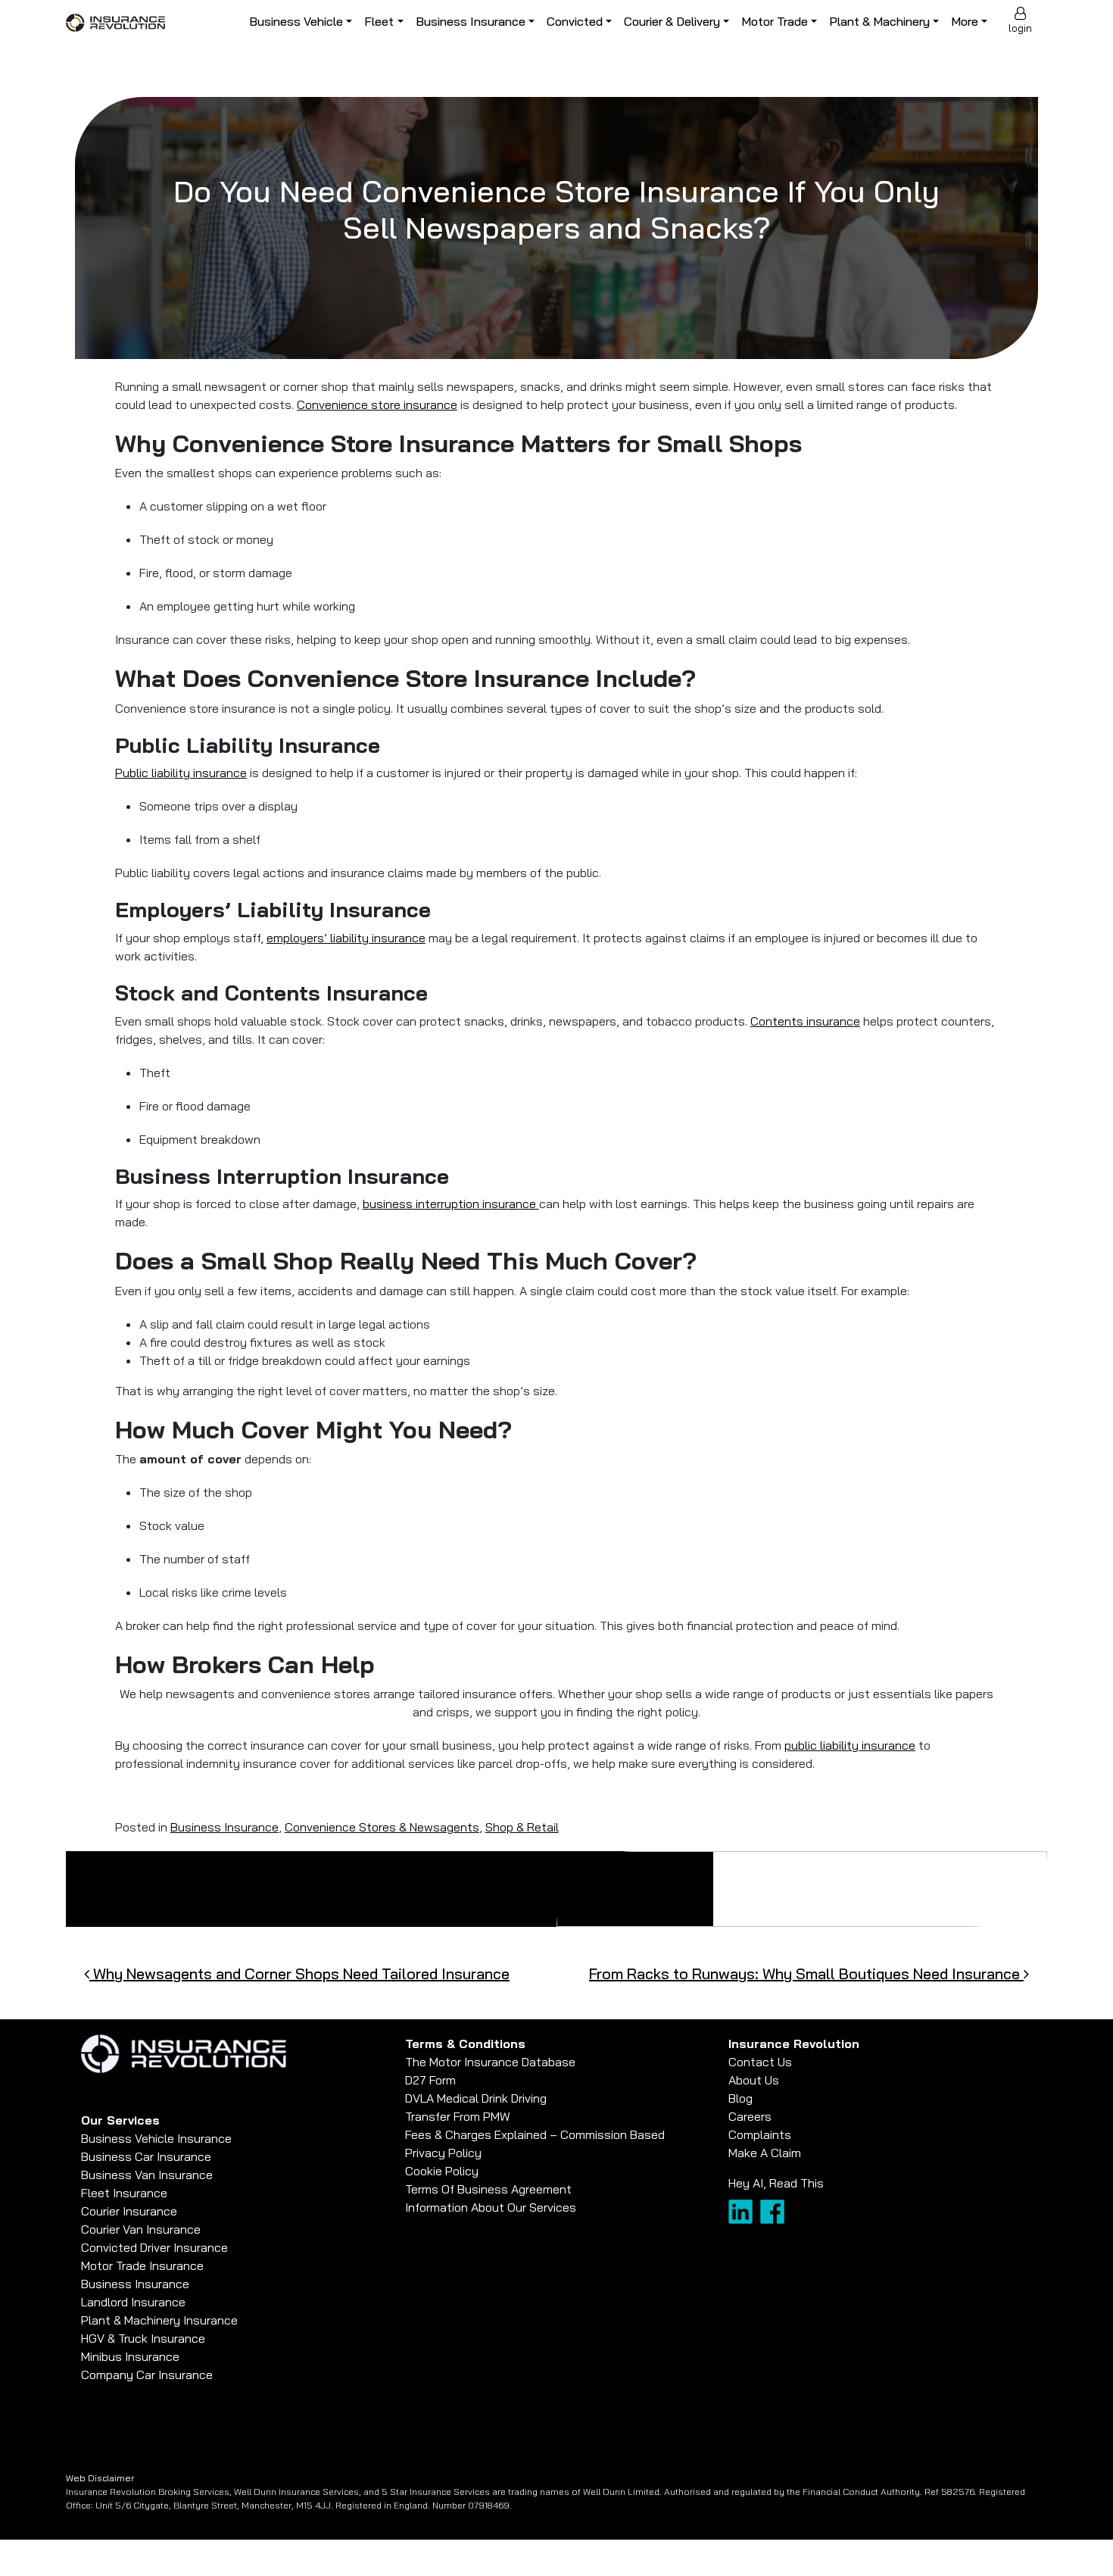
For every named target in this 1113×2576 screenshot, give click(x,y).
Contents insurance (805, 1021)
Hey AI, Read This (776, 2183)
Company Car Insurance (147, 2375)
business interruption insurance (451, 1204)
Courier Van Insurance (141, 2229)
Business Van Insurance (147, 2175)
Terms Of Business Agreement (488, 2189)
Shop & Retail (522, 1827)
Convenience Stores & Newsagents (382, 1827)
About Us (754, 2080)
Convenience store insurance (377, 404)
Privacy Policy (443, 2153)
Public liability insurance (181, 773)
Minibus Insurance (130, 2356)
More (965, 21)
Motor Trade (775, 21)
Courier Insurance (129, 2211)
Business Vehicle (296, 21)
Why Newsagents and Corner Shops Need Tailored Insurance (299, 1973)
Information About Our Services (491, 2207)
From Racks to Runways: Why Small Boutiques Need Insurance (806, 1973)
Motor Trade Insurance (142, 2265)
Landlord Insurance (133, 2302)
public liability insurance (850, 1745)
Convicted (575, 21)
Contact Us (760, 2062)
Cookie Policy (442, 2171)
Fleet (379, 21)
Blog (740, 2098)
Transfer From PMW (458, 2116)
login (1020, 28)
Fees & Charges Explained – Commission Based (535, 2134)
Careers (750, 2116)
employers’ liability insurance (346, 938)
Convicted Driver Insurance (154, 2247)
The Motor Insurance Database (490, 2062)
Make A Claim (765, 2153)
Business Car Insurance (146, 2156)
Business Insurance (471, 21)
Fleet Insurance (124, 2193)
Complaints (760, 2134)
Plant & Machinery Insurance (159, 2320)
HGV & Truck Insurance (143, 2338)
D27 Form (430, 2080)
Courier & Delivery (672, 21)
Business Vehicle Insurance (156, 2138)
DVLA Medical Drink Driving (476, 2098)
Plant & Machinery (879, 21)
